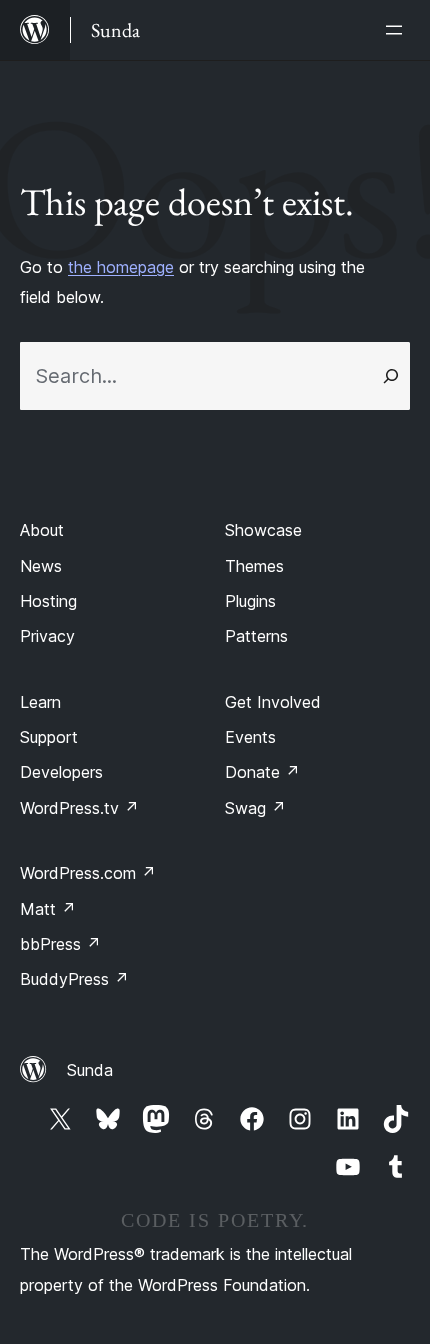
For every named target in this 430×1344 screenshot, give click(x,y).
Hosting (48, 601)
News (41, 566)
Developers (61, 772)
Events (250, 737)
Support (49, 737)
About (42, 530)
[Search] (391, 376)
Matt (48, 909)
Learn (40, 702)
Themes (254, 566)
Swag (255, 808)
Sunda (90, 1070)
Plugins (250, 601)
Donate (262, 772)
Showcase (263, 530)
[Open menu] (398, 30)
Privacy (47, 636)
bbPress (60, 944)
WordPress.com (88, 873)
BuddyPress (74, 979)
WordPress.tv (79, 808)
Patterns (256, 636)
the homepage (121, 267)
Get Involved (273, 702)
